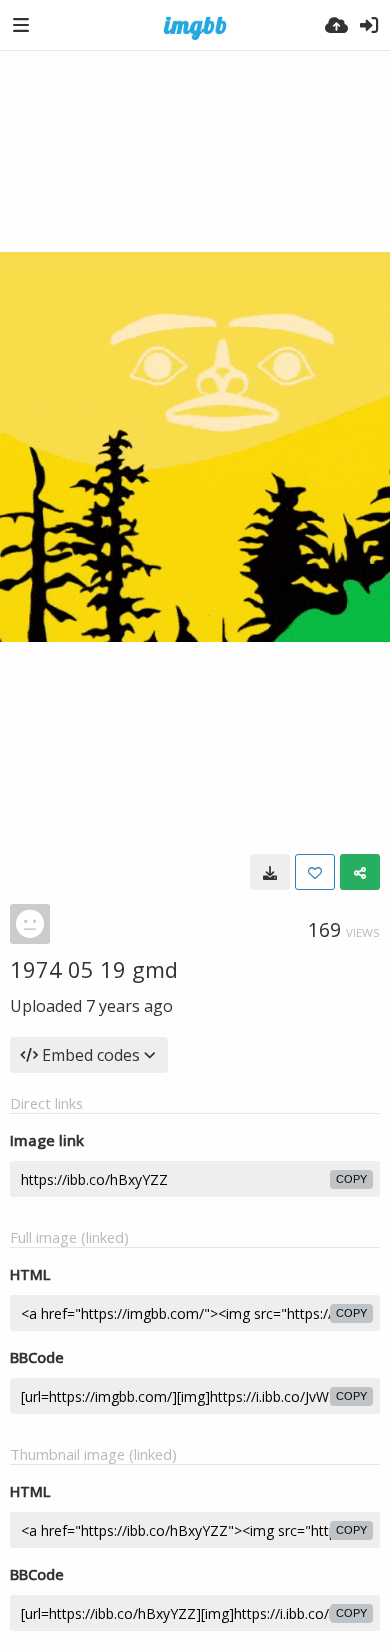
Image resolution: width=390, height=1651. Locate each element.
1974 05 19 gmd (94, 969)
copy (351, 1179)
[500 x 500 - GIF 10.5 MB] (270, 872)
